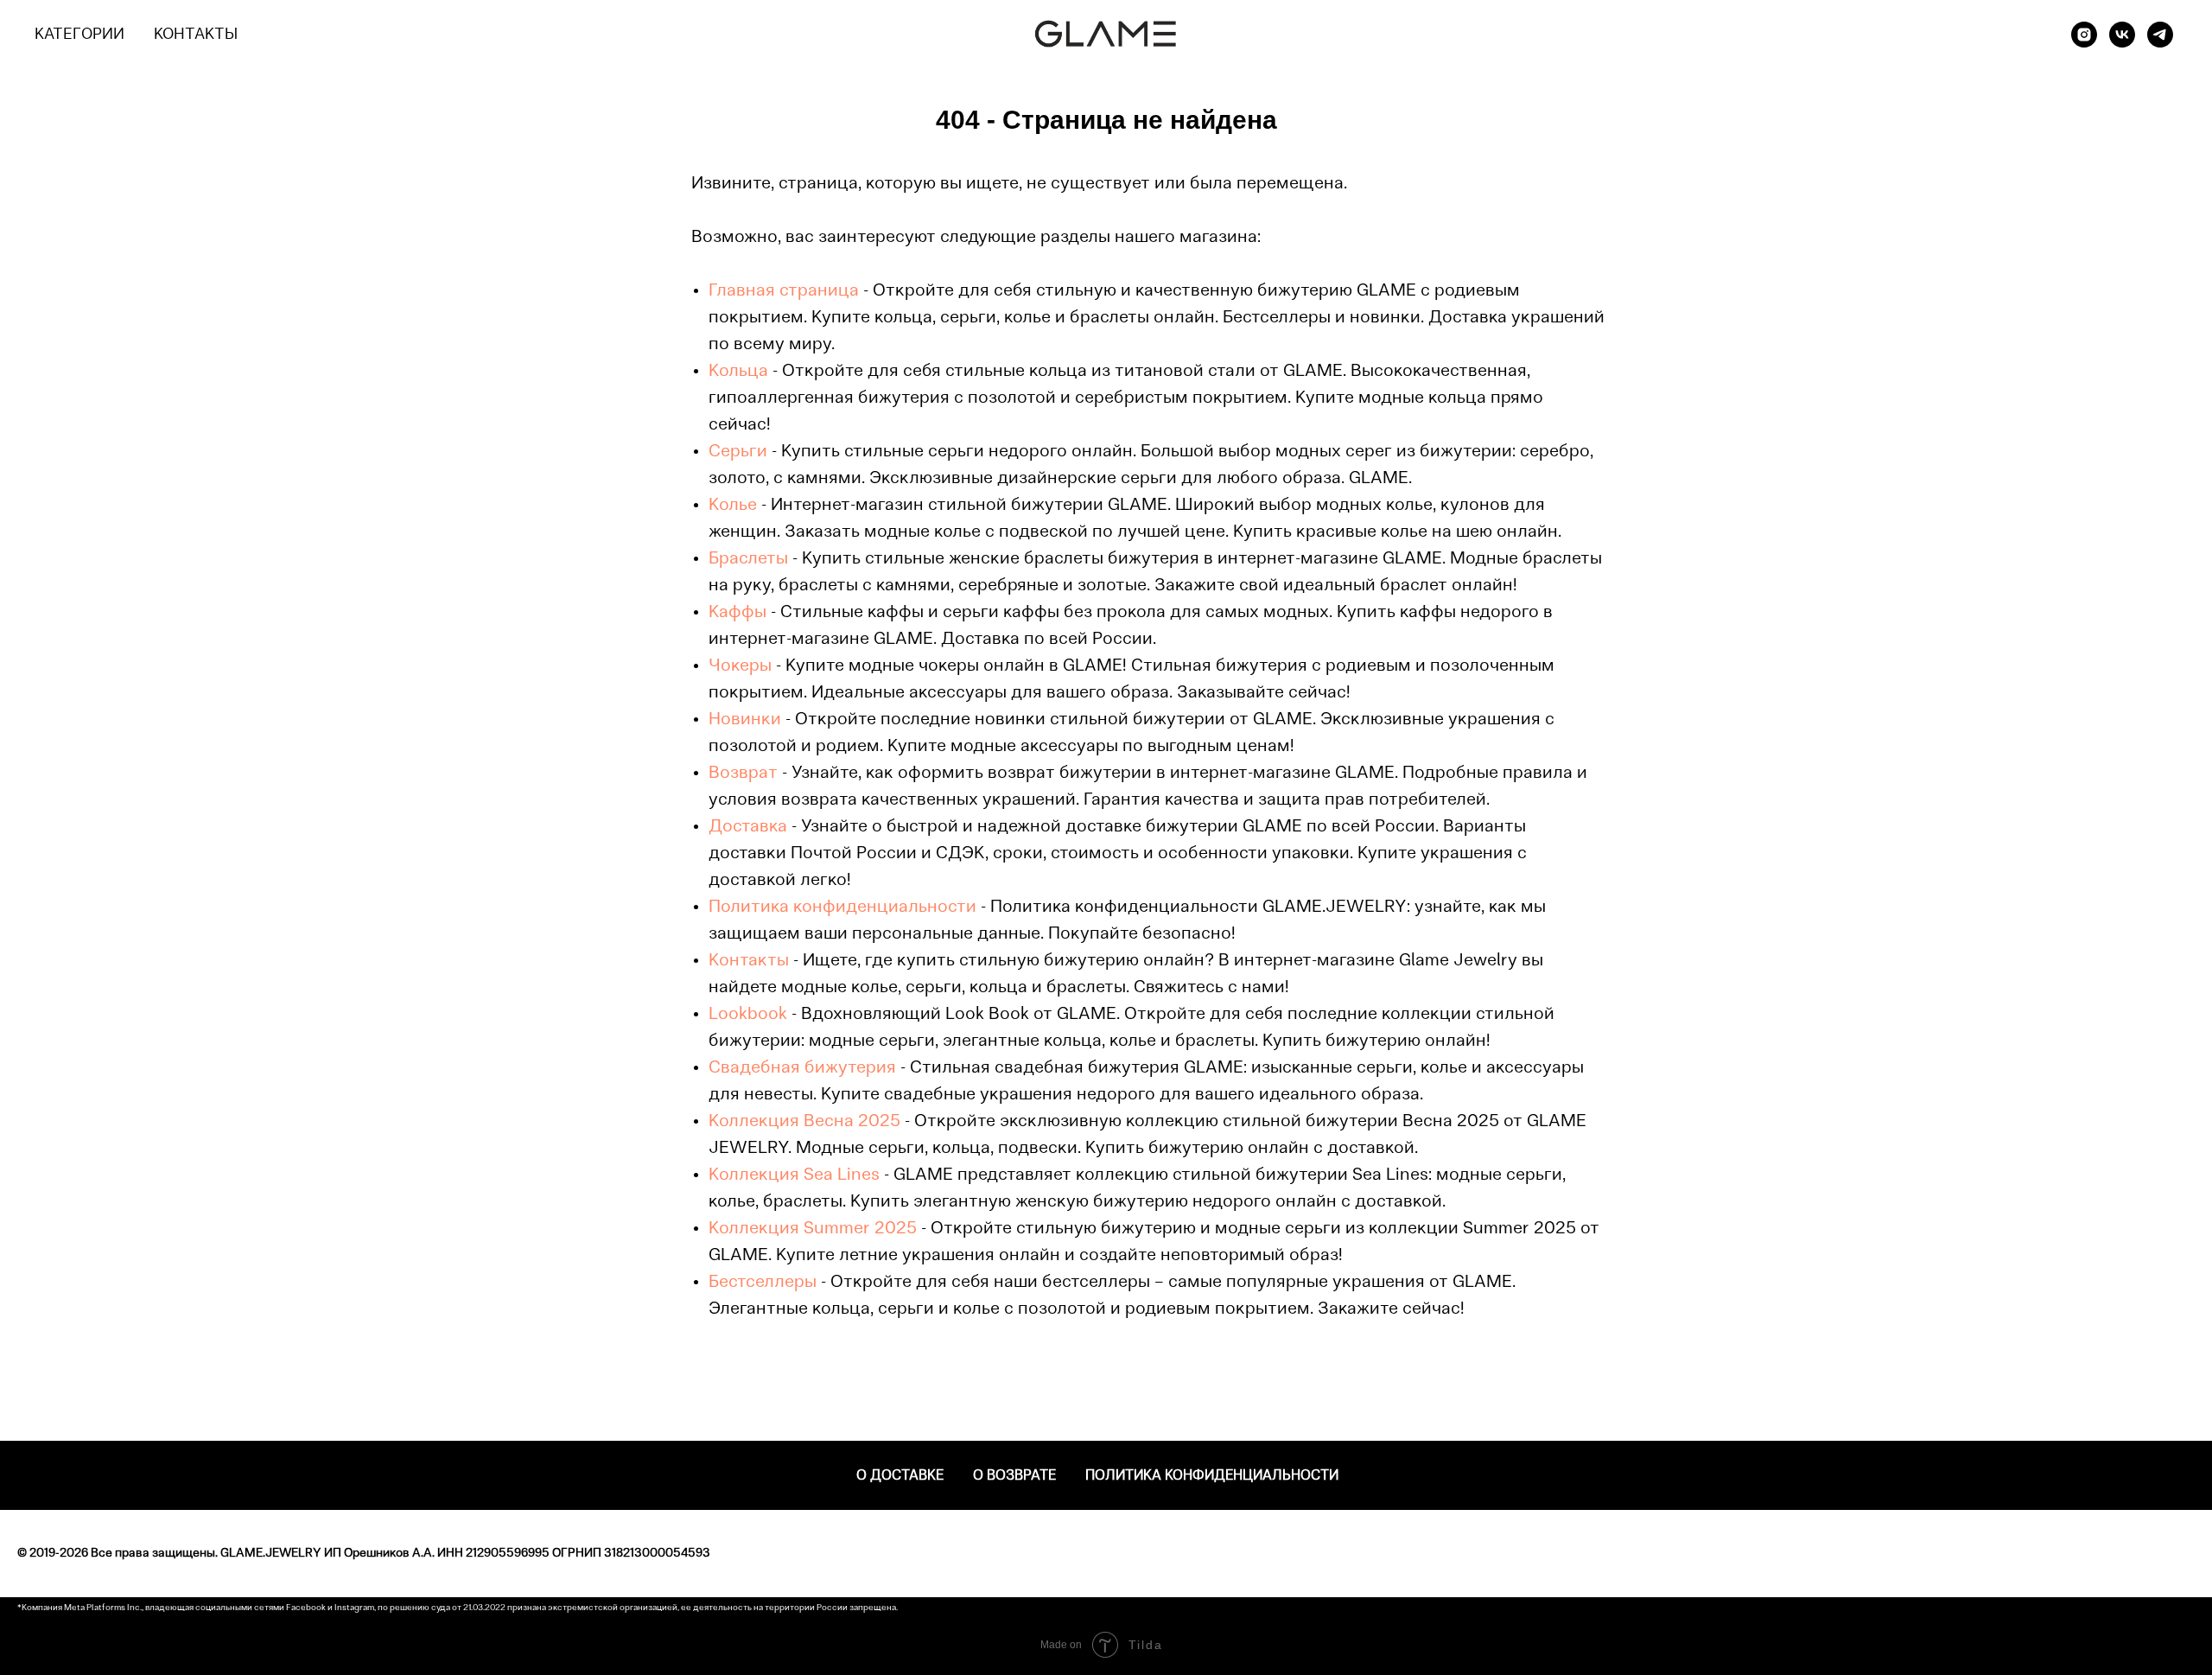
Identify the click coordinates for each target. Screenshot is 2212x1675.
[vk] (2122, 35)
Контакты (196, 35)
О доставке (900, 1476)
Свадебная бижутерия (802, 1068)
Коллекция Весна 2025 (804, 1122)
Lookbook (748, 1015)
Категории (79, 35)
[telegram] (2160, 35)
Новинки (745, 720)
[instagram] (2084, 35)
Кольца (738, 372)
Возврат (743, 774)
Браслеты (748, 559)
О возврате (1014, 1476)
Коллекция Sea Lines (794, 1175)
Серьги (738, 452)
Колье (733, 506)
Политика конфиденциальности (842, 908)
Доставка (748, 827)
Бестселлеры (763, 1283)
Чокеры (740, 666)
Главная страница (784, 291)
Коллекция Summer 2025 (813, 1229)
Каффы (737, 613)
